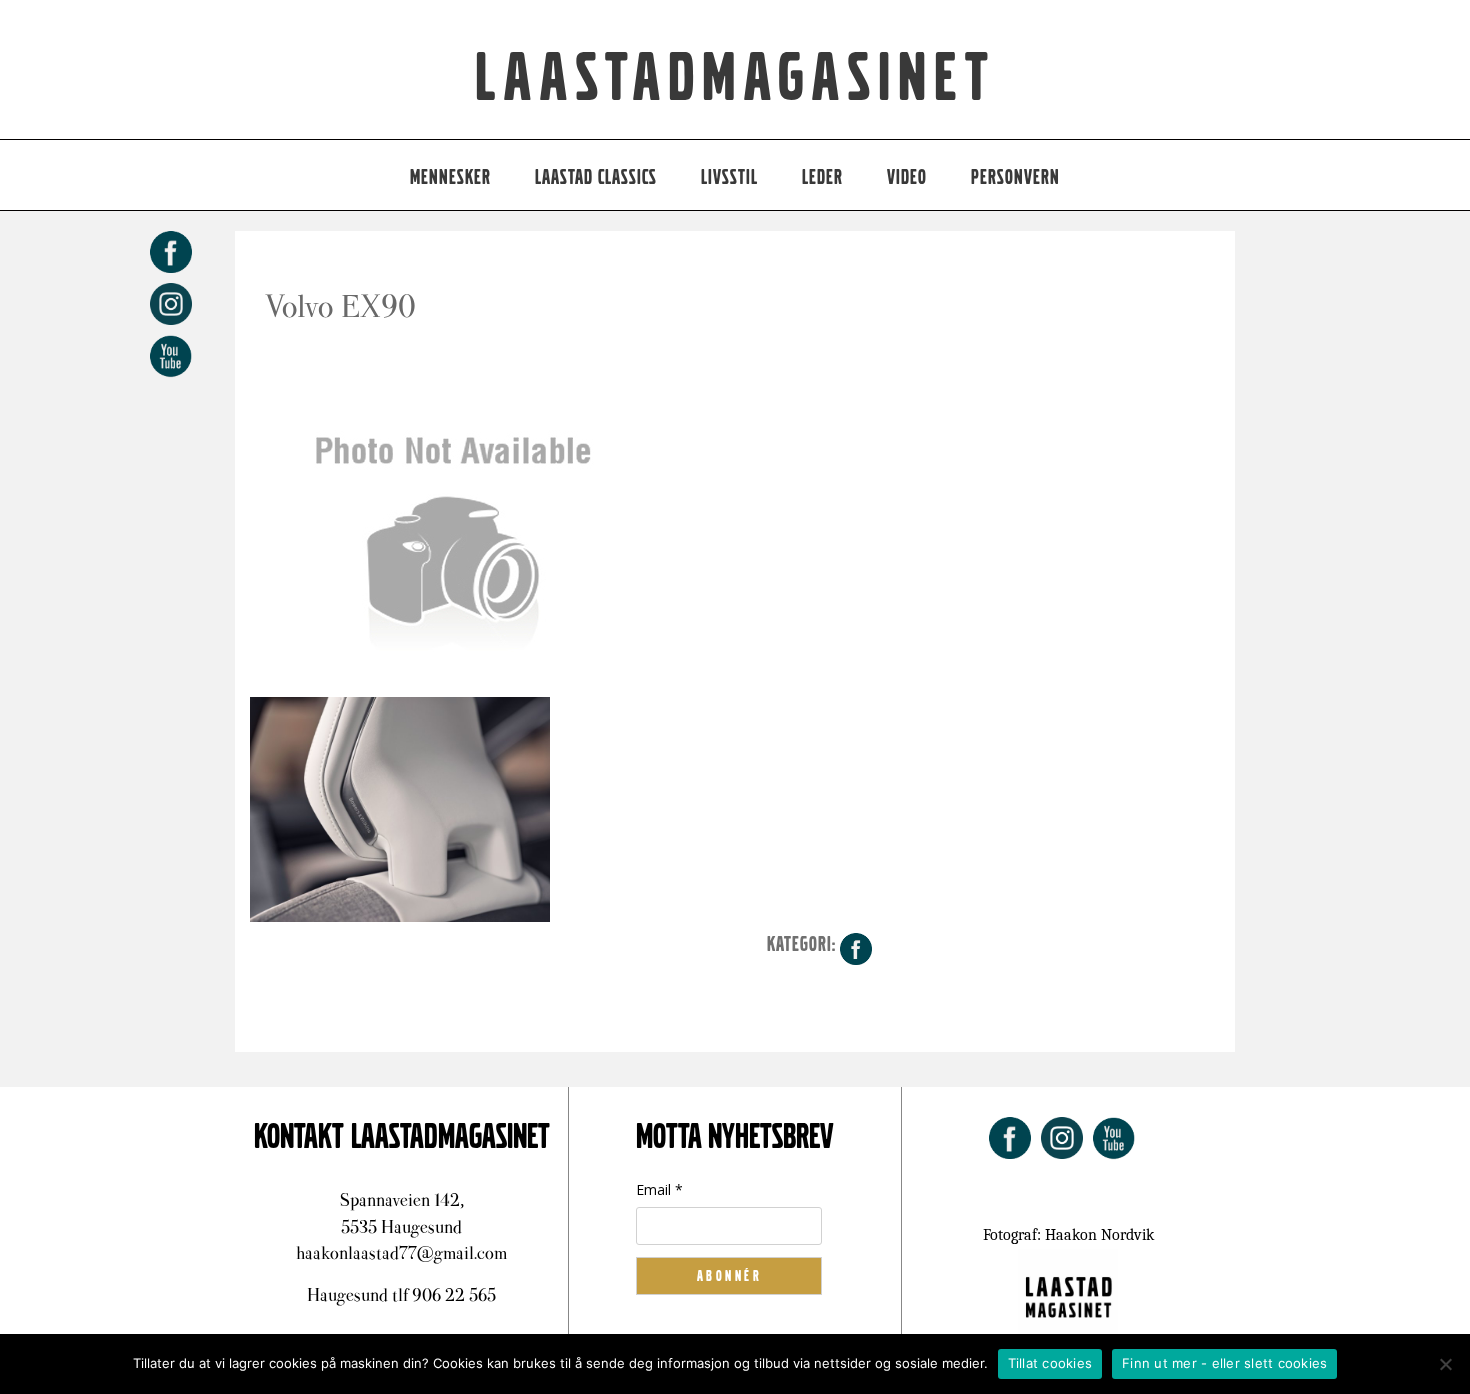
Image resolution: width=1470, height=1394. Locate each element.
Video (907, 177)
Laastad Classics (596, 177)
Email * (659, 1189)
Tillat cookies (1050, 1363)
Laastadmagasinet (735, 79)
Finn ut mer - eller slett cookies (1224, 1363)
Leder (822, 177)
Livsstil (729, 177)
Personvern (1015, 177)
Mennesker (450, 177)
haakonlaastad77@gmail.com (401, 1253)
